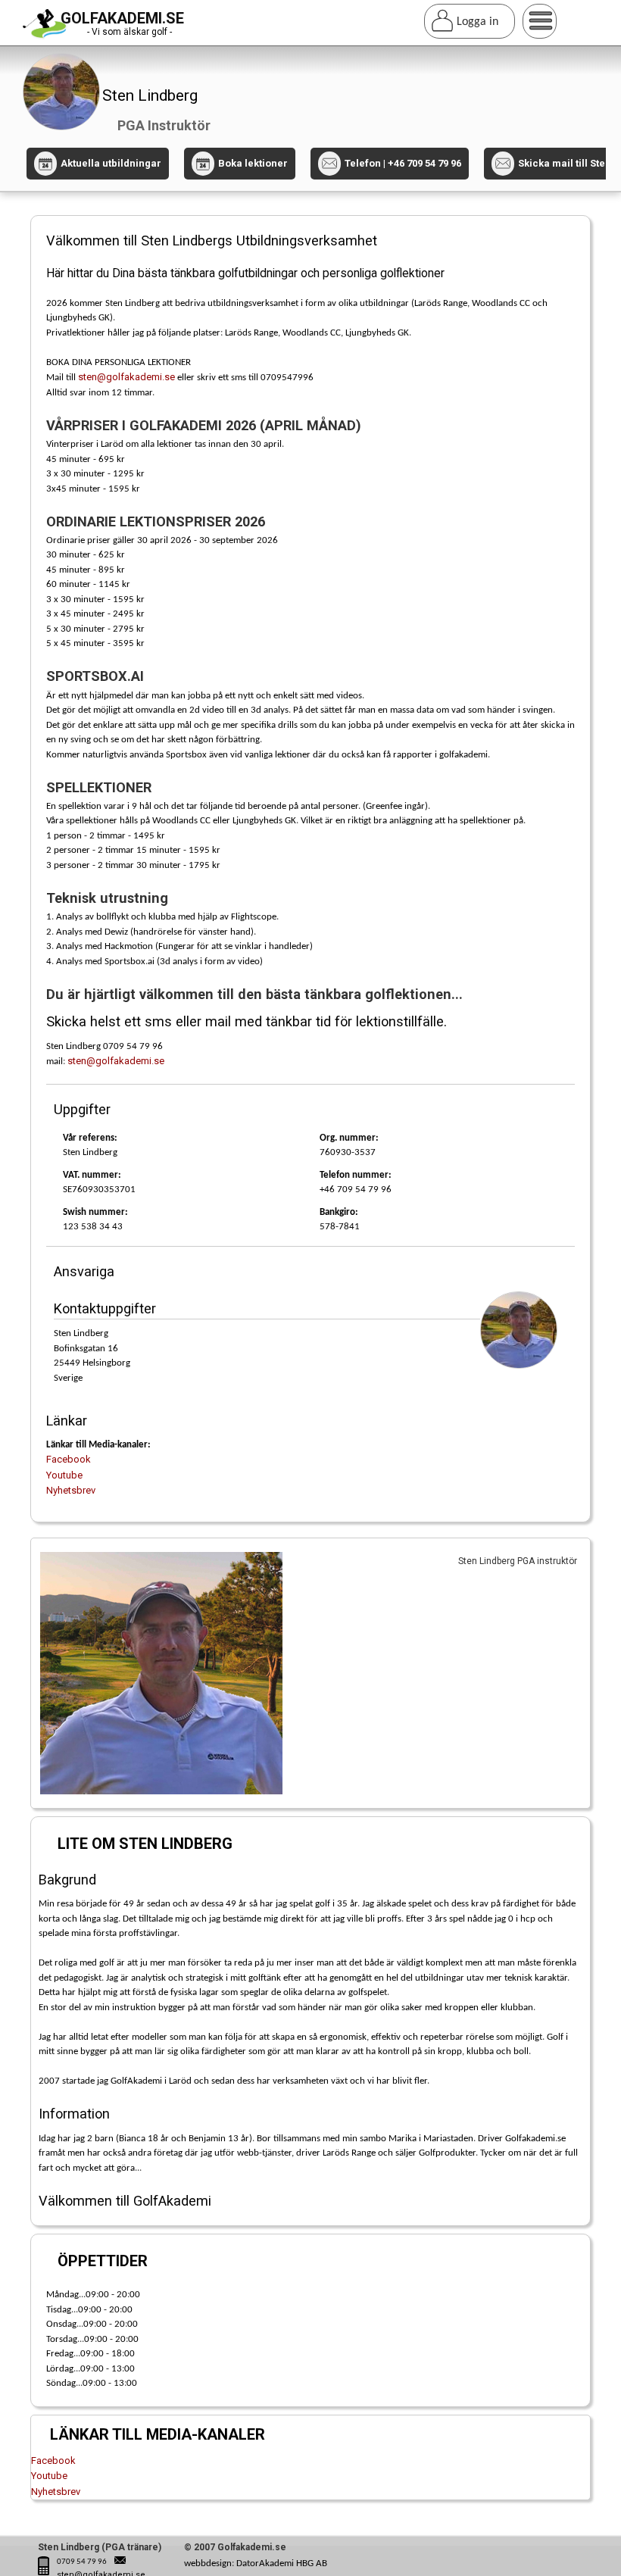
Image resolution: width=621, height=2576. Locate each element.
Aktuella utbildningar (102, 163)
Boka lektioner (244, 163)
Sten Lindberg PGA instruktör (518, 1561)
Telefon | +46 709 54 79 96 (403, 163)
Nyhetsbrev (71, 1490)
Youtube (64, 1475)
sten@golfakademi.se (126, 377)
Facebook (69, 1459)
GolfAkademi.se (122, 18)
